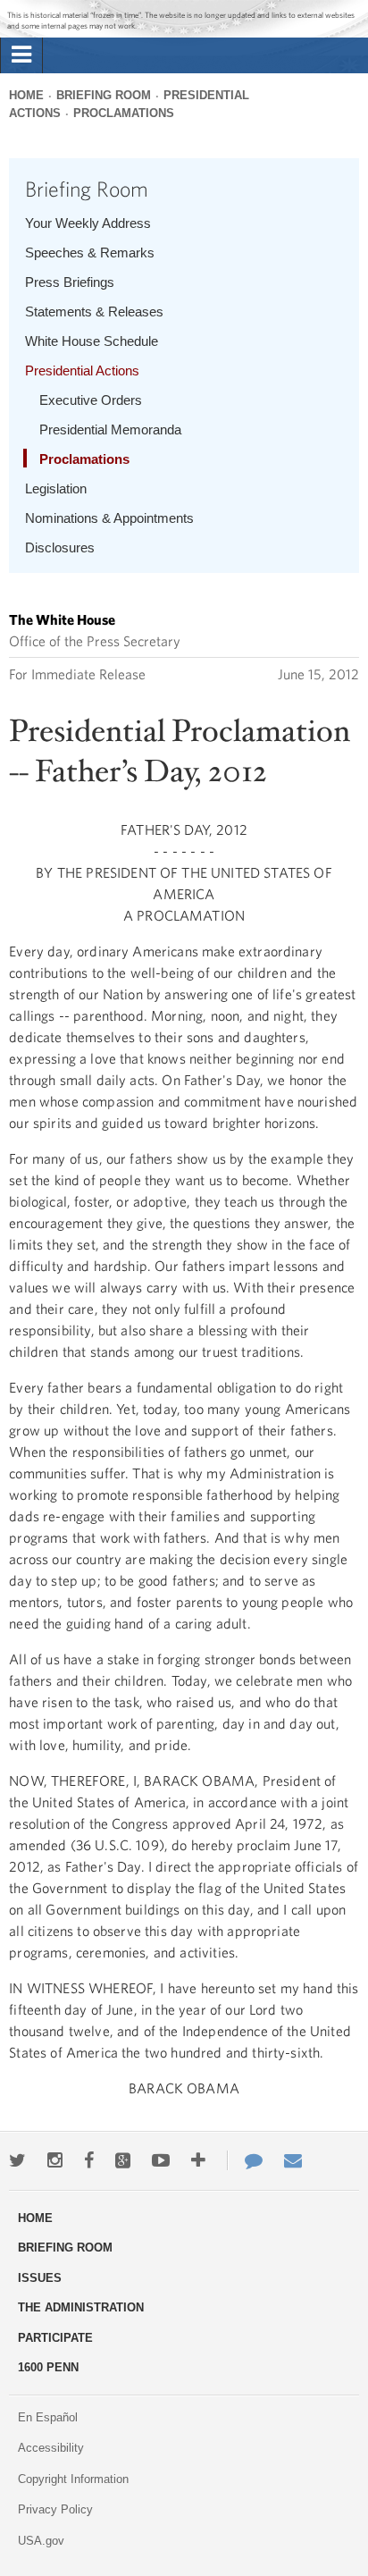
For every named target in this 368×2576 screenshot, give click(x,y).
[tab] (21, 55)
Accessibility (51, 2448)
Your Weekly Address (88, 223)
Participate (55, 2338)
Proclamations (124, 113)
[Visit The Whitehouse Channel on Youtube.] (161, 2160)
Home (26, 95)
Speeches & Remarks (90, 253)
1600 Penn (48, 2367)
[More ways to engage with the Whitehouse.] (198, 2160)
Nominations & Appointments (109, 518)
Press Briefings (70, 282)
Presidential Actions (82, 370)
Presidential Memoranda (110, 429)
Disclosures (60, 547)
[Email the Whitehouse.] (293, 2160)
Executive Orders (91, 400)
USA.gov (41, 2541)
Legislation (56, 488)
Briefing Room (104, 95)
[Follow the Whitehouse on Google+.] (123, 2160)
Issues (40, 2278)
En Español (48, 2417)
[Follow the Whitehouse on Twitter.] (17, 2160)
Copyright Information (73, 2479)
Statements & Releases (94, 311)
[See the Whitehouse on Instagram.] (55, 2160)
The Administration (81, 2307)
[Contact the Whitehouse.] (245, 2160)
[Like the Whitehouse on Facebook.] (89, 2160)
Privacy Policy (55, 2509)
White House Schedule (92, 341)
